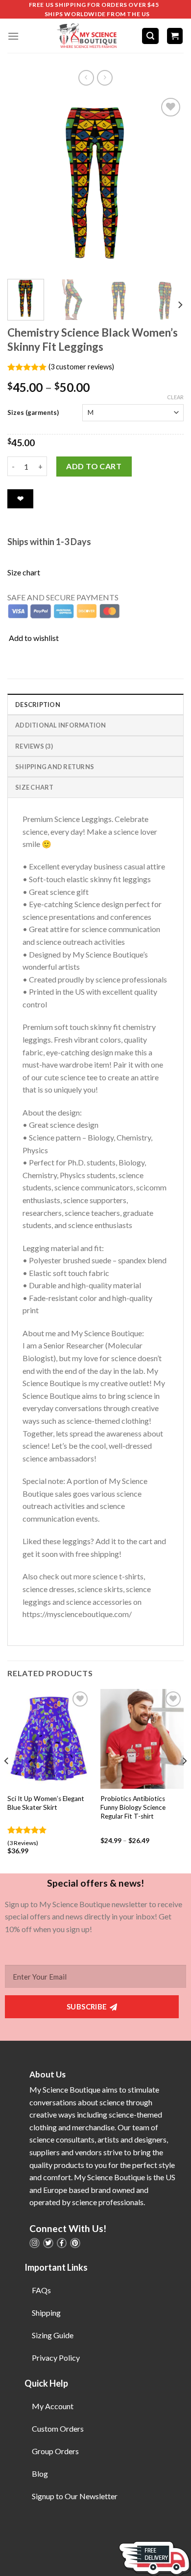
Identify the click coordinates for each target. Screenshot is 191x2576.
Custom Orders (58, 2428)
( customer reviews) (81, 367)
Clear (175, 397)
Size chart (24, 572)
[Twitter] (48, 2243)
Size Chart (35, 787)
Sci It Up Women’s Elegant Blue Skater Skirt (46, 1803)
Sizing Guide (53, 2335)
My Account (53, 2406)
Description (38, 705)
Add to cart (94, 466)
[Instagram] (35, 2243)
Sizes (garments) (33, 412)
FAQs (41, 2290)
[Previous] (23, 183)
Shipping (46, 2313)
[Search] (150, 36)
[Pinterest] (75, 2243)
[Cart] (175, 36)
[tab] (95, 704)
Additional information (61, 725)
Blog (40, 2473)
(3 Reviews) (23, 1843)
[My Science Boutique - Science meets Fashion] (85, 36)
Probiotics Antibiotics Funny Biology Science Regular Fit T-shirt (133, 1807)
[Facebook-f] (62, 2243)
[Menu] (13, 36)
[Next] (168, 183)
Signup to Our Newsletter (75, 2496)
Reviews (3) (34, 746)
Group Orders (55, 2451)
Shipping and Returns (55, 767)
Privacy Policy (56, 2358)
